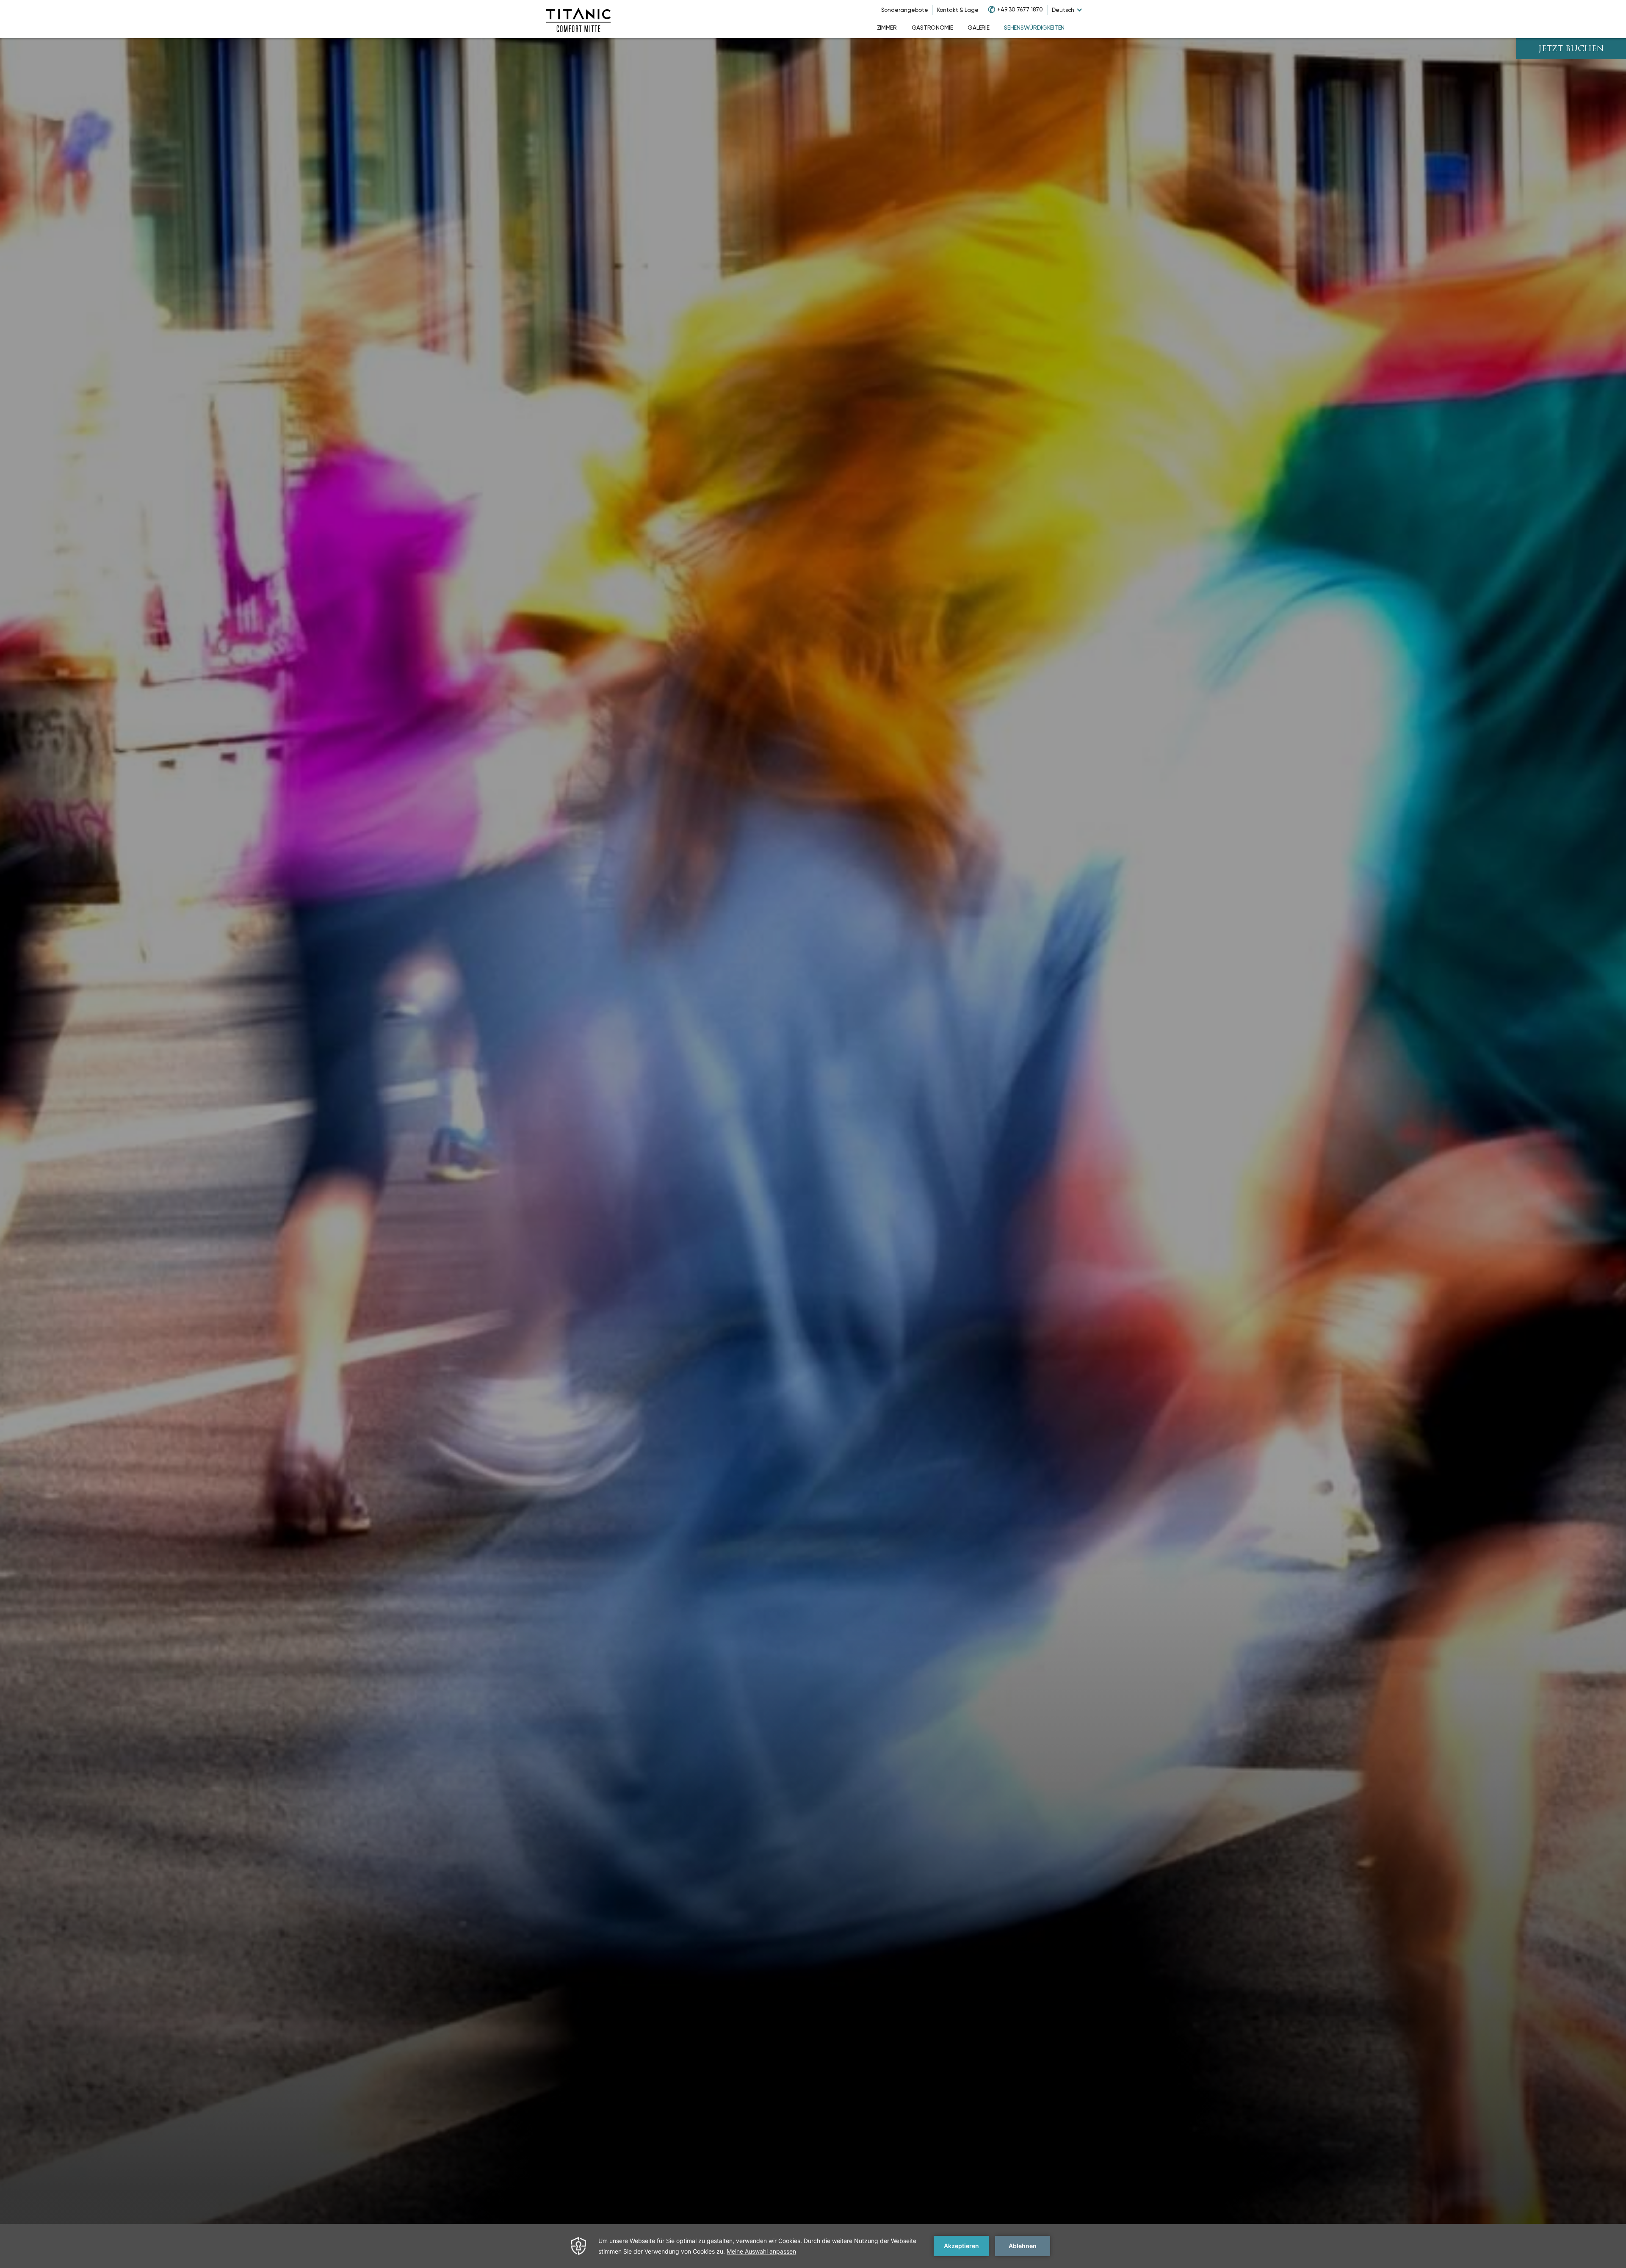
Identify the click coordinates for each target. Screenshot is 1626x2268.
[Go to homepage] (578, 19)
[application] (813, 2246)
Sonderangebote (905, 10)
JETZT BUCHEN (1571, 49)
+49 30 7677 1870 (1020, 10)
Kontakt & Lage (958, 10)
